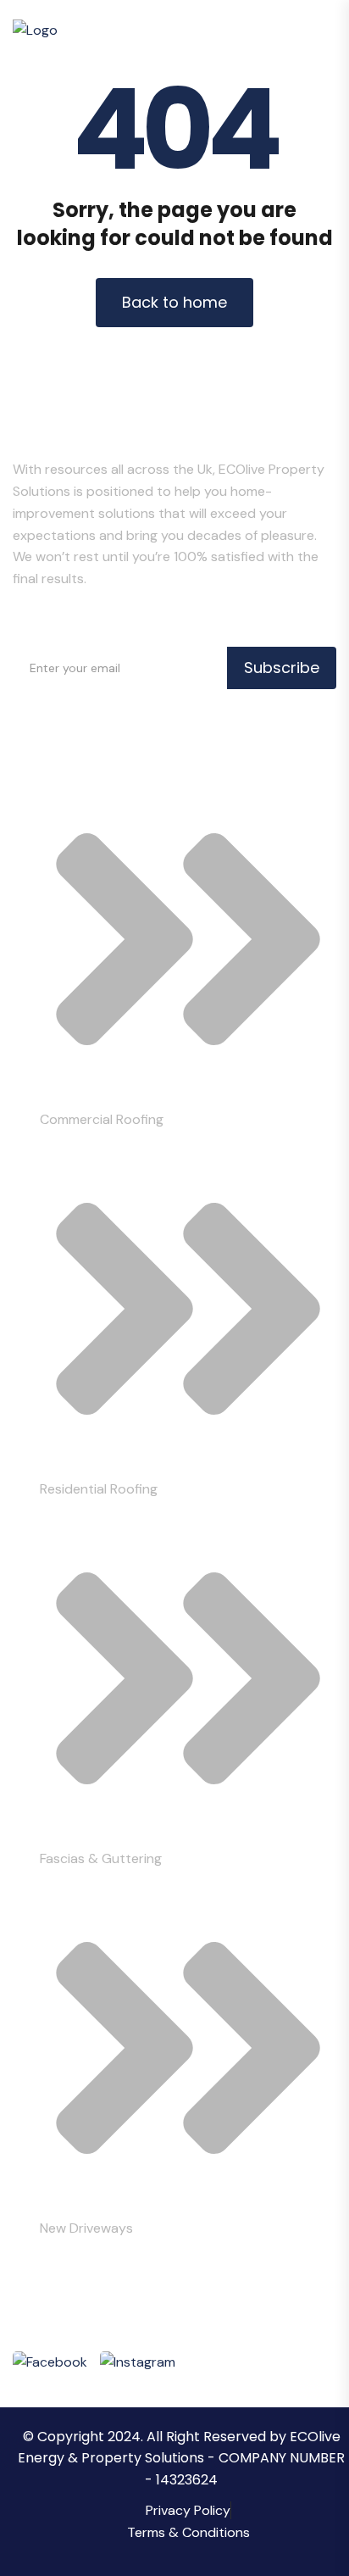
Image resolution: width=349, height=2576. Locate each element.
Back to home (174, 302)
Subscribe (282, 668)
